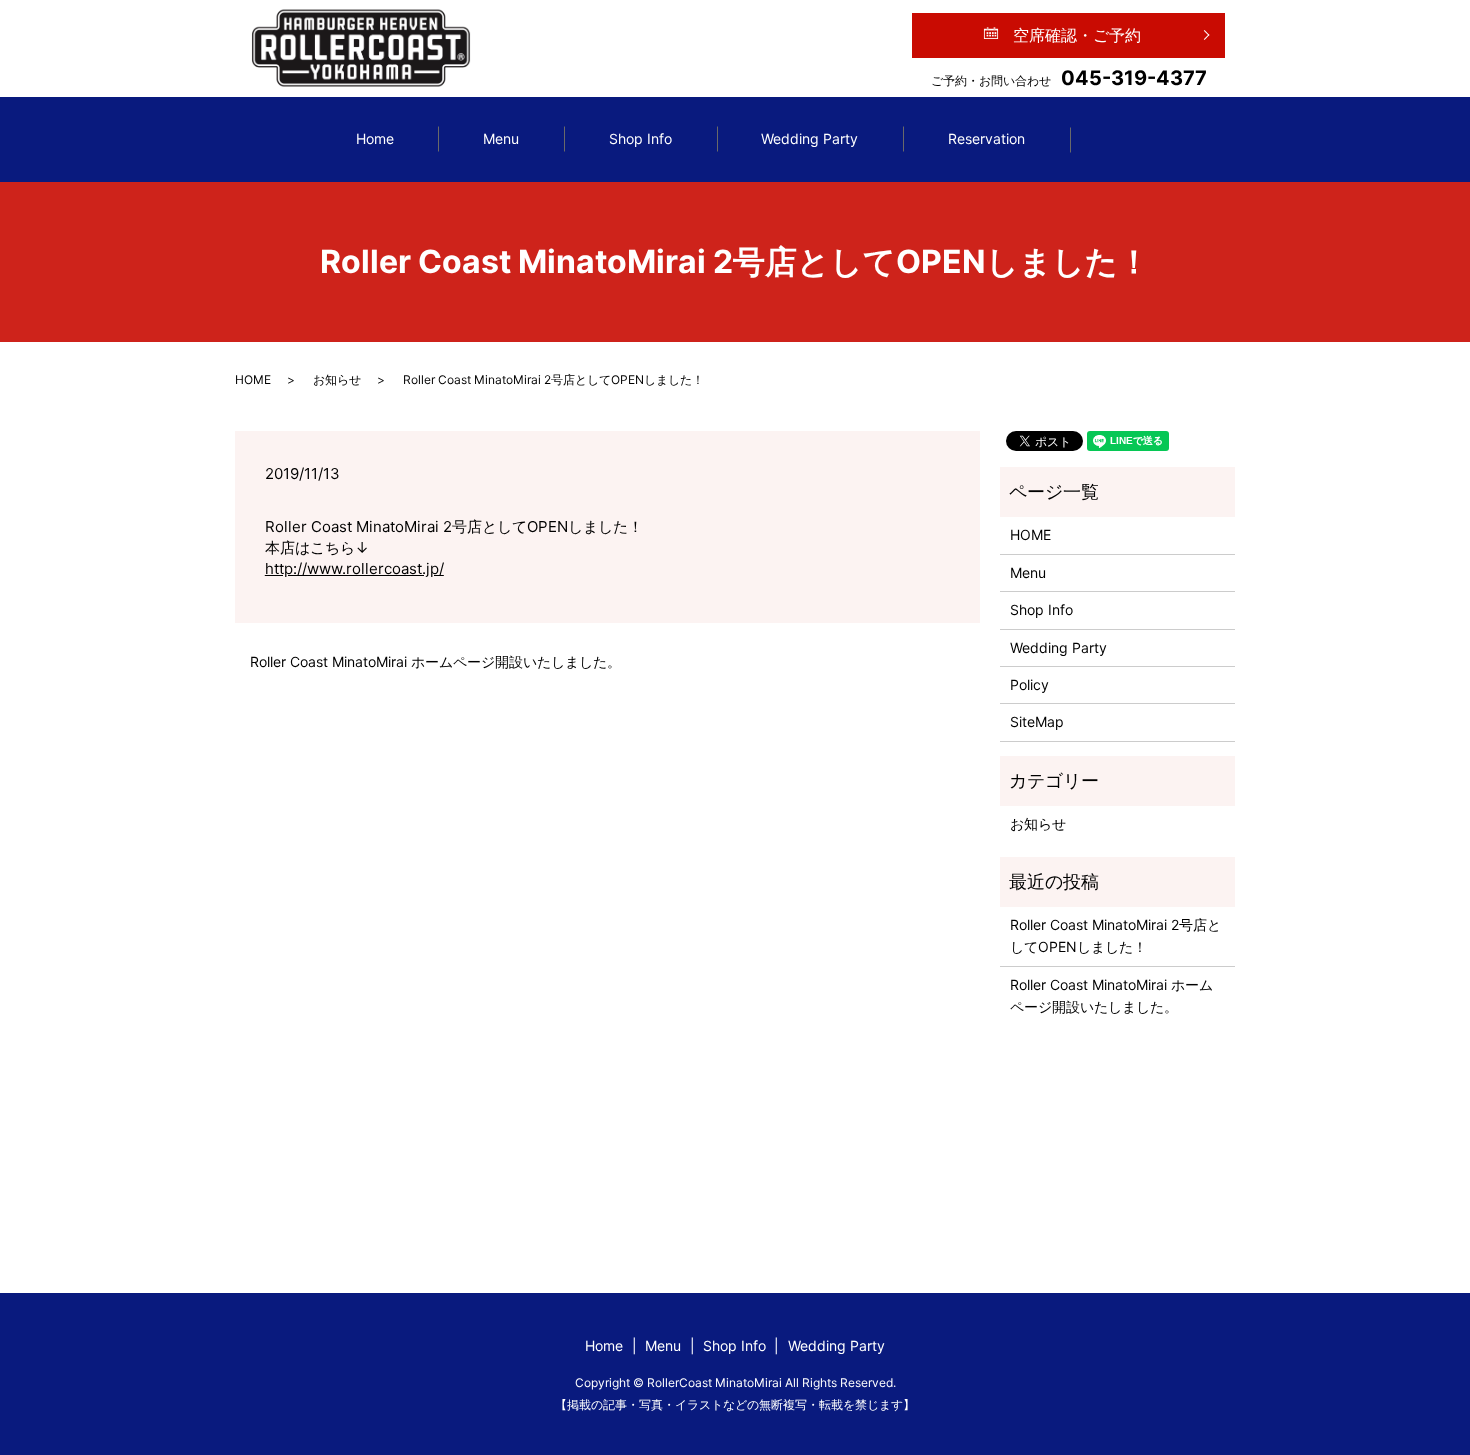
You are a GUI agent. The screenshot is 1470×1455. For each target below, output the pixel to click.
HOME (253, 379)
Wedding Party (809, 138)
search (1136, 139)
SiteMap (1037, 721)
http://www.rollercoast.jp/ (354, 568)
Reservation (986, 138)
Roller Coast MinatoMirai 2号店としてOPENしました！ (1115, 935)
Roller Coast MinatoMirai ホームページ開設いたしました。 (435, 661)
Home (375, 138)
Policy (1029, 684)
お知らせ (337, 379)
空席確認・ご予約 (1077, 35)
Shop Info (640, 138)
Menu (501, 138)
